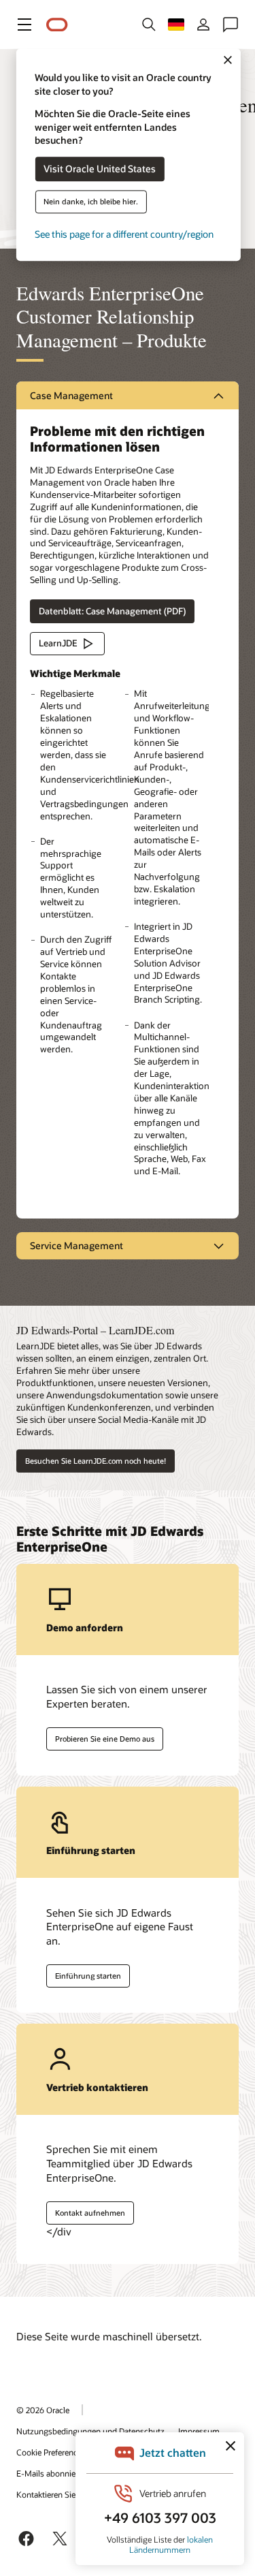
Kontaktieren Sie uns (54, 2494)
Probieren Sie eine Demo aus (105, 1739)
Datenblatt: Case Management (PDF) (112, 611)
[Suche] (149, 25)
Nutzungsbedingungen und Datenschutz (90, 2431)
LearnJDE (58, 643)
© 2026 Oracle (43, 2410)
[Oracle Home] (57, 25)
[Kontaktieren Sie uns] (231, 25)
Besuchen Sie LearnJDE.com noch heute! (96, 1461)
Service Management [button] (76, 1245)
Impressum (199, 2431)
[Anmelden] (203, 25)
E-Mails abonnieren (52, 2473)
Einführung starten (88, 1976)
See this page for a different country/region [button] (124, 235)
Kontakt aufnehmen (90, 2213)
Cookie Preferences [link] (51, 2452)
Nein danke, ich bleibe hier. (91, 202)
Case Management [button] (71, 395)
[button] (24, 25)
